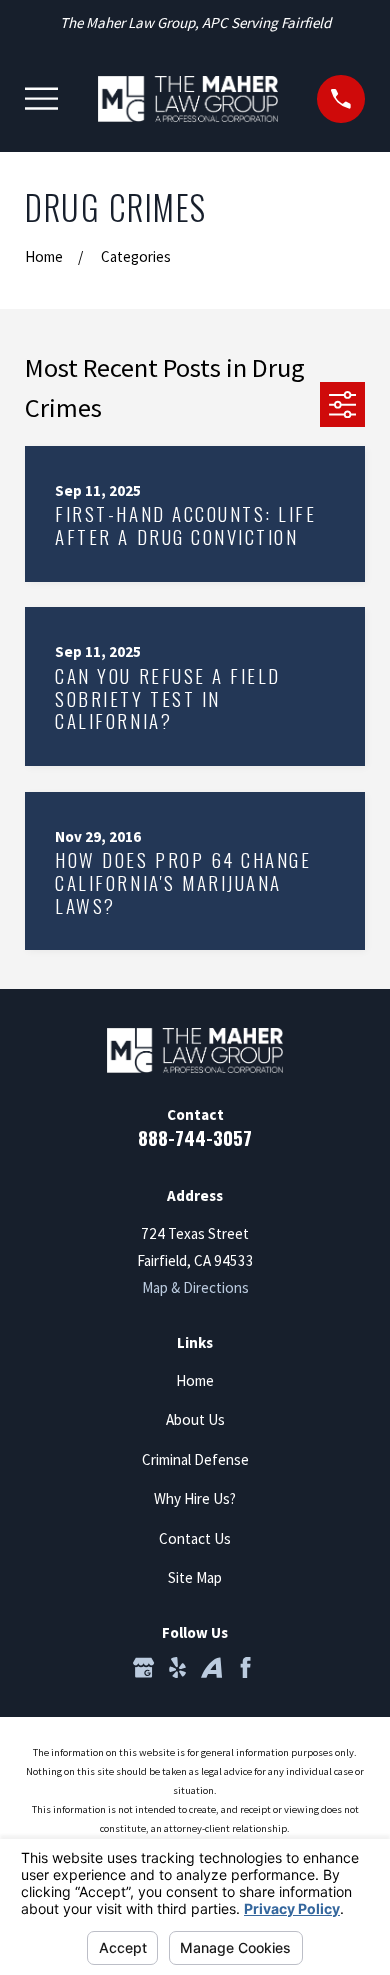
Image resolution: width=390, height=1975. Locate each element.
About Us (195, 1419)
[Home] (188, 98)
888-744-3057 (195, 1137)
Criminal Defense (195, 1459)
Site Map (195, 1577)
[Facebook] (245, 1667)
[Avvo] (211, 1667)
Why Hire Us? (195, 1498)
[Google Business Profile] (143, 1667)
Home (195, 1380)
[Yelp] (177, 1667)
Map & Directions (195, 1287)
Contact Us (195, 1538)
